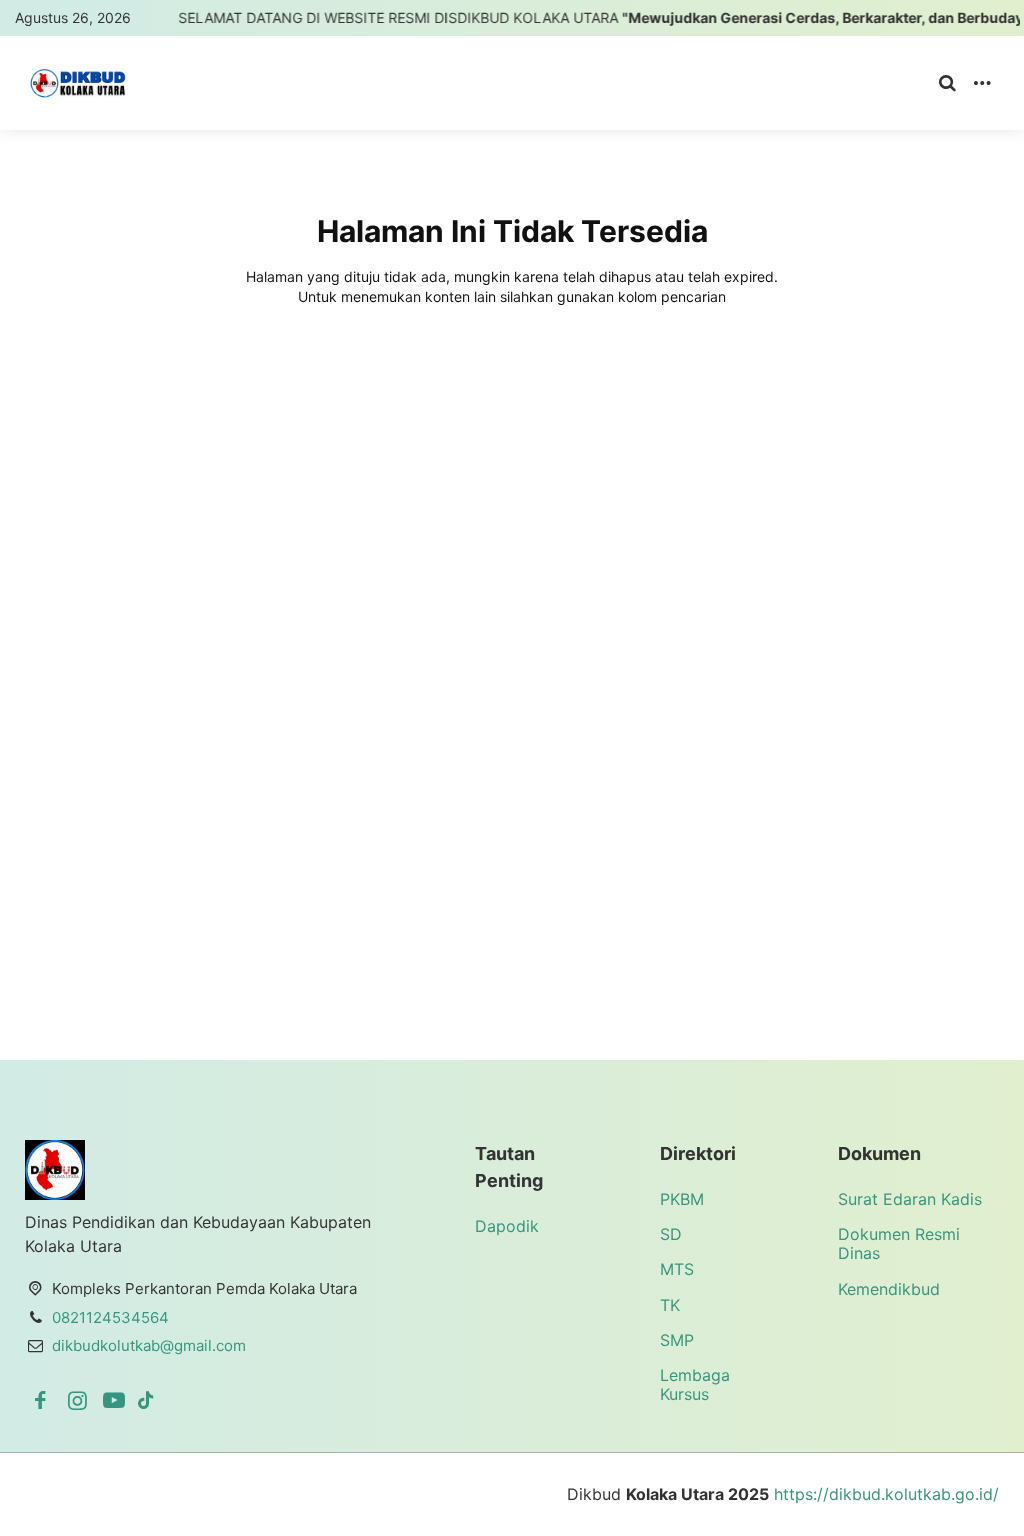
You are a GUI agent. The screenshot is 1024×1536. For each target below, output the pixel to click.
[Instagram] (80, 1400)
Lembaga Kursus (695, 1384)
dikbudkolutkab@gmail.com (149, 1345)
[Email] (146, 1400)
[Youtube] (117, 1400)
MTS (677, 1269)
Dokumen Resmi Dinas (899, 1243)
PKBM (682, 1199)
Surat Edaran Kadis (910, 1199)
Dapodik (507, 1226)
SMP (677, 1340)
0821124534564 (110, 1317)
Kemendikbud (889, 1289)
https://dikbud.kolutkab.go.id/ (886, 1494)
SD (671, 1234)
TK (670, 1305)
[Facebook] (43, 1400)
